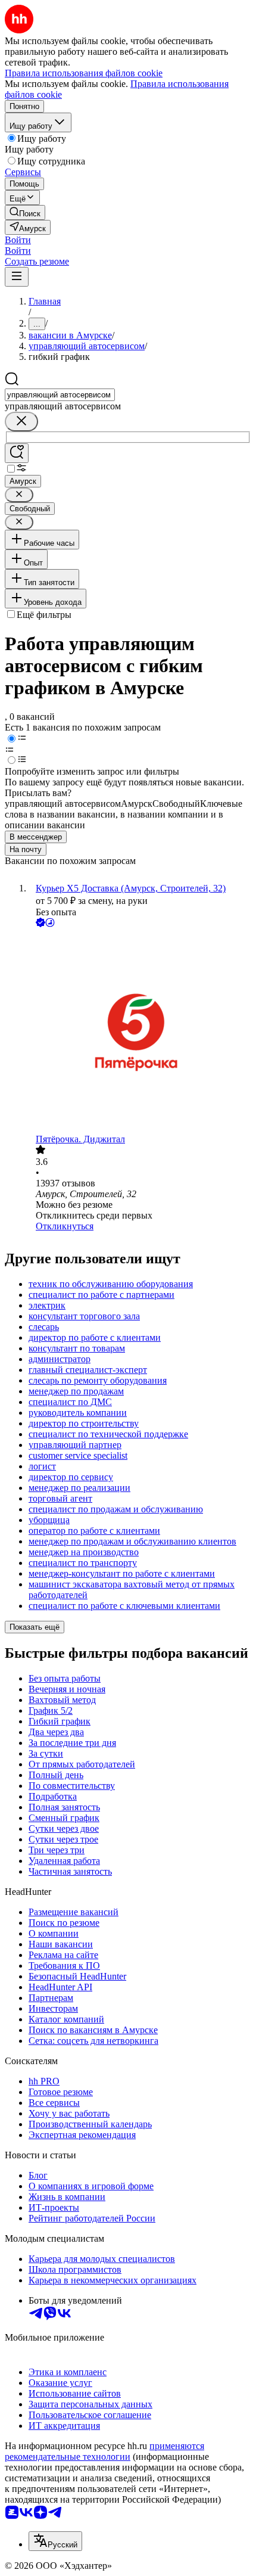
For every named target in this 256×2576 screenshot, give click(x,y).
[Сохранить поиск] (17, 453)
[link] (25, 212)
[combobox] (60, 395)
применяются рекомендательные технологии (104, 2451)
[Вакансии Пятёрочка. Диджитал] (140, 1032)
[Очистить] (21, 422)
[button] (18, 240)
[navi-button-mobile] (17, 277)
